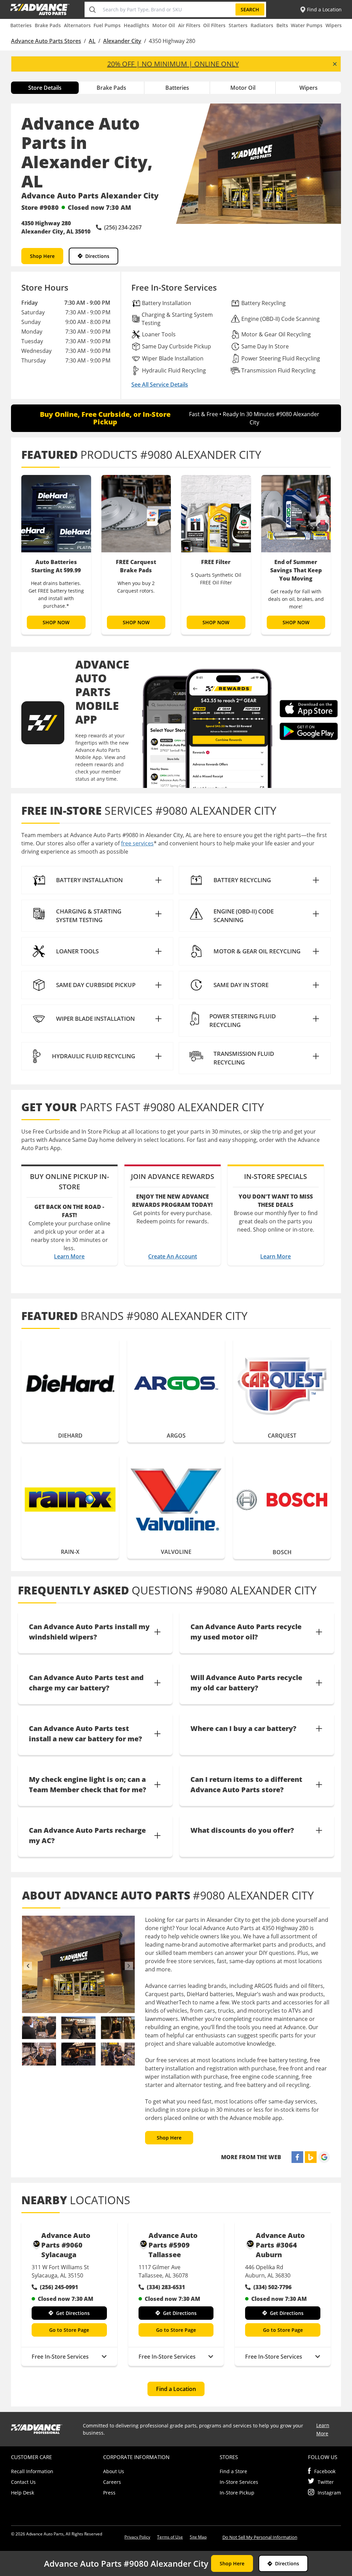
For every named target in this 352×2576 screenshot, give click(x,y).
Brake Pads (48, 25)
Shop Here (42, 256)
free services (137, 843)
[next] (129, 1966)
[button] (97, 880)
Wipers (334, 25)
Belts (282, 25)
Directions (97, 256)
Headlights (136, 25)
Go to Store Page (69, 2330)
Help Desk (23, 2493)
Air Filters (189, 25)
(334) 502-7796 (272, 2287)
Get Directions (73, 2313)
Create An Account (173, 1256)
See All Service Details (160, 385)
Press (109, 2493)
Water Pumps (307, 25)
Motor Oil (164, 25)
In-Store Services (239, 2482)
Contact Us (23, 2482)
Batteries (21, 25)
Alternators (77, 25)
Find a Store (233, 2471)
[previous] (28, 1966)
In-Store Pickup (237, 2493)
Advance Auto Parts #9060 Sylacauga (66, 2245)
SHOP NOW (56, 622)
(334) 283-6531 (166, 2287)
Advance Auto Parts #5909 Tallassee (173, 2245)
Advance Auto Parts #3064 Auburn (280, 2245)
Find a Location (176, 2389)
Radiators (262, 25)
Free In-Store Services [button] (60, 2357)
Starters (238, 25)
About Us (114, 2471)
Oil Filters (214, 25)
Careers (112, 2482)
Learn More (69, 1256)
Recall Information (32, 2471)
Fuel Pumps (107, 25)
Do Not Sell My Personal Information (260, 2537)
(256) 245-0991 (59, 2287)
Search (250, 9)
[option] (56, 555)
